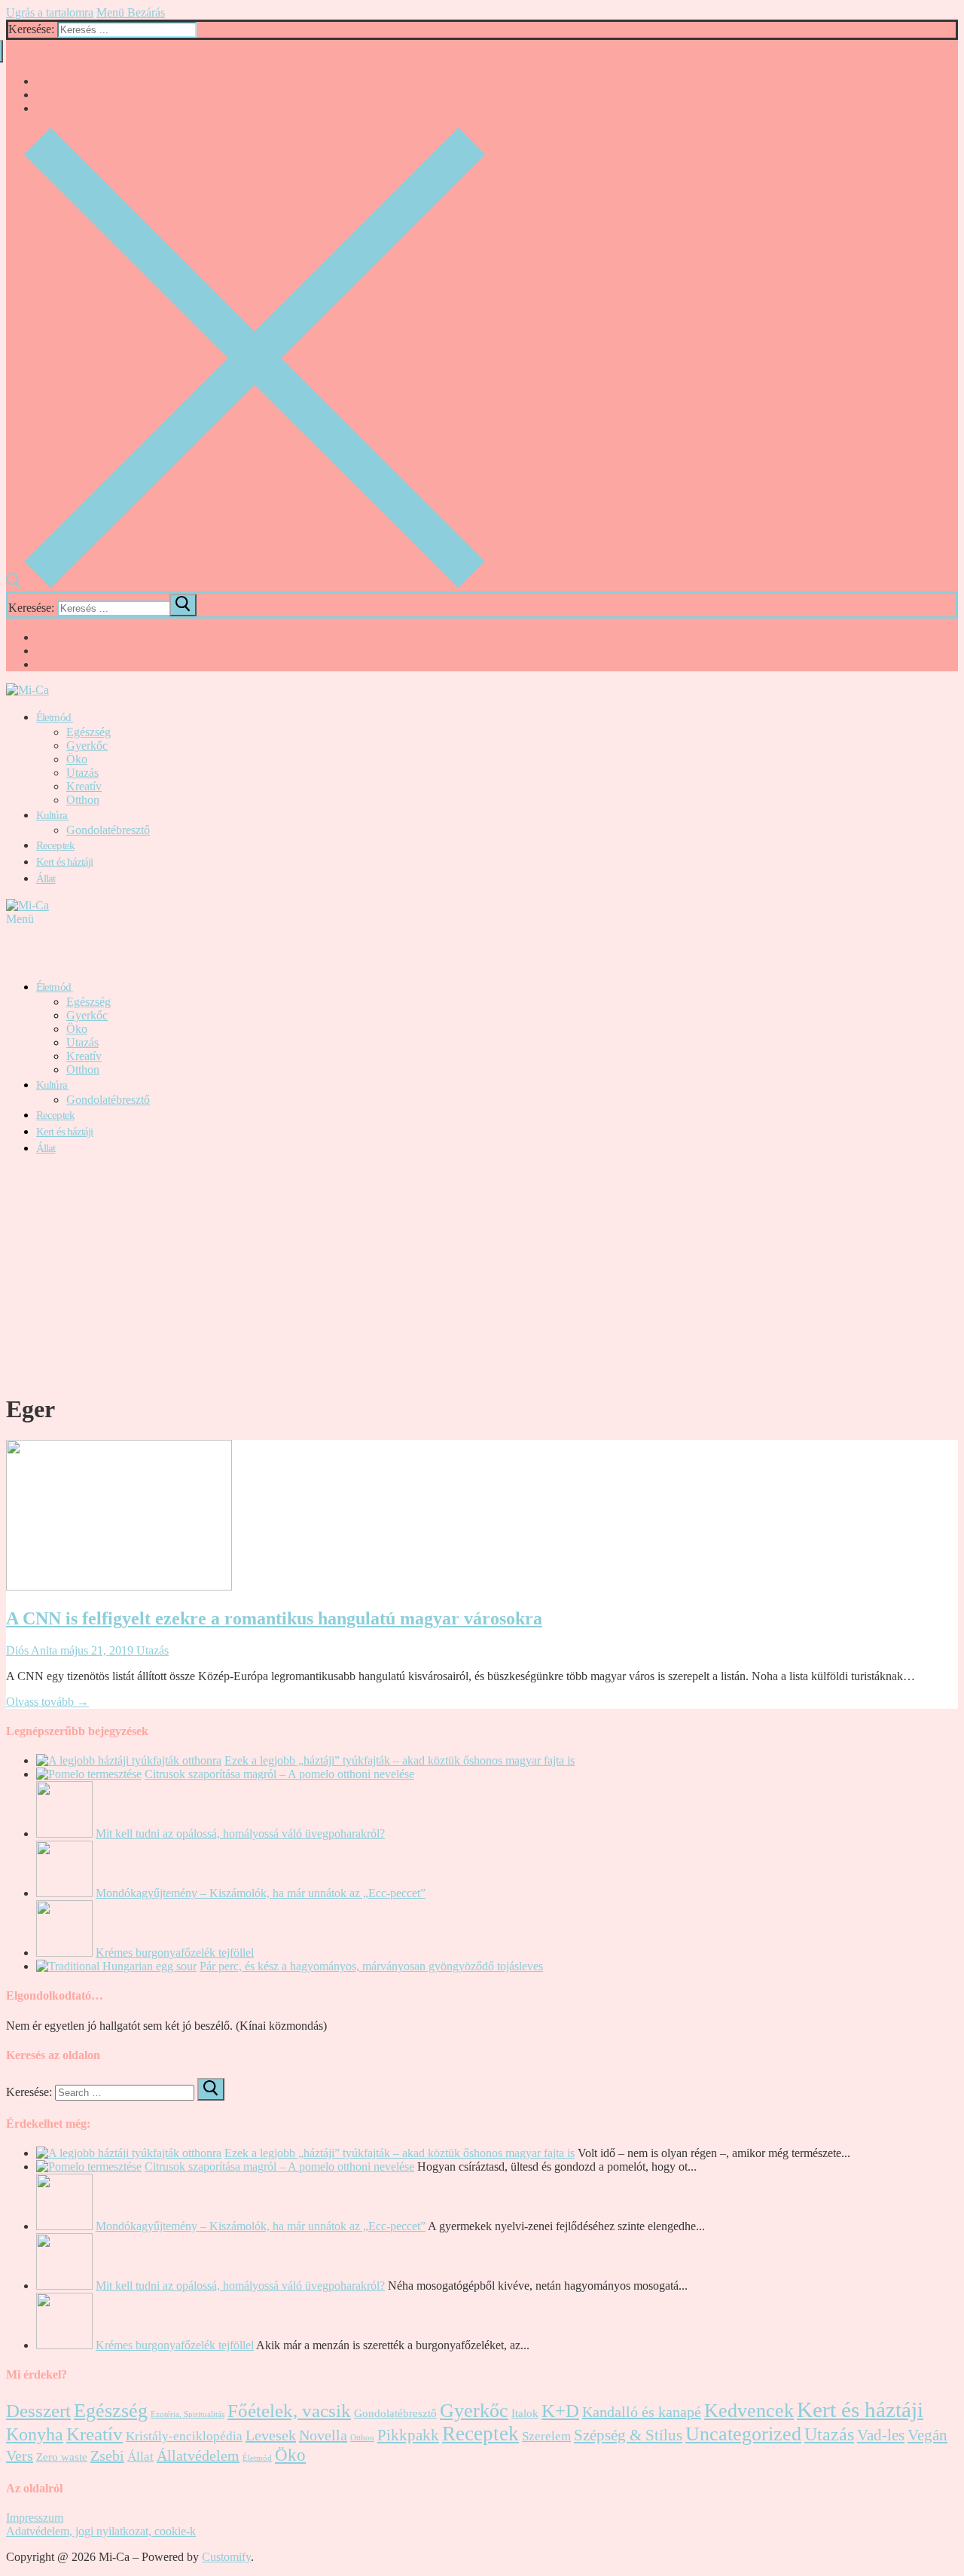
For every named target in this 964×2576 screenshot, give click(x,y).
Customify (226, 2557)
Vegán (927, 2435)
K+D (560, 2411)
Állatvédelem (198, 2455)
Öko (290, 2455)
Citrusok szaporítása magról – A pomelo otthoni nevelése (279, 1774)
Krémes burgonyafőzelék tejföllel (175, 1953)
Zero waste (62, 2457)
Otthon (362, 2438)
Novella (323, 2435)
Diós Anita (32, 1650)
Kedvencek (749, 2411)
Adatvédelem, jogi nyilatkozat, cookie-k (101, 2531)
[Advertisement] (482, 1274)
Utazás (151, 1650)
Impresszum (35, 2518)
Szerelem (546, 2436)
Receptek (480, 2434)
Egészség (111, 2411)
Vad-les (881, 2435)
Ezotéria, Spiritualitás (188, 2414)
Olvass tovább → (47, 1702)
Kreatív (95, 2434)
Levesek (271, 2435)
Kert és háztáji (860, 2409)
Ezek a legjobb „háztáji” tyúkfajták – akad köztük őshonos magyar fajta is (400, 1760)
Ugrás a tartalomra (50, 12)
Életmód (257, 2458)
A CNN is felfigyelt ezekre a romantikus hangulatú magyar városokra (274, 1618)
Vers (20, 2455)
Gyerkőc (474, 2411)
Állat (140, 2457)
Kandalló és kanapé (642, 2412)
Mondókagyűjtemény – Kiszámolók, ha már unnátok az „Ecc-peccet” (261, 1893)
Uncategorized (743, 2434)
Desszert (38, 2411)
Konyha (35, 2434)
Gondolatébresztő (395, 2413)
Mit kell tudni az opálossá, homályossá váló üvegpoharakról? (240, 1833)
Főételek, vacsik (289, 2411)
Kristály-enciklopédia (184, 2436)
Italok (525, 2413)
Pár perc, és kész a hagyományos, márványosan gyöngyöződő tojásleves (371, 1966)
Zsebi (107, 2455)
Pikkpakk (408, 2435)
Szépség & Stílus (628, 2435)
